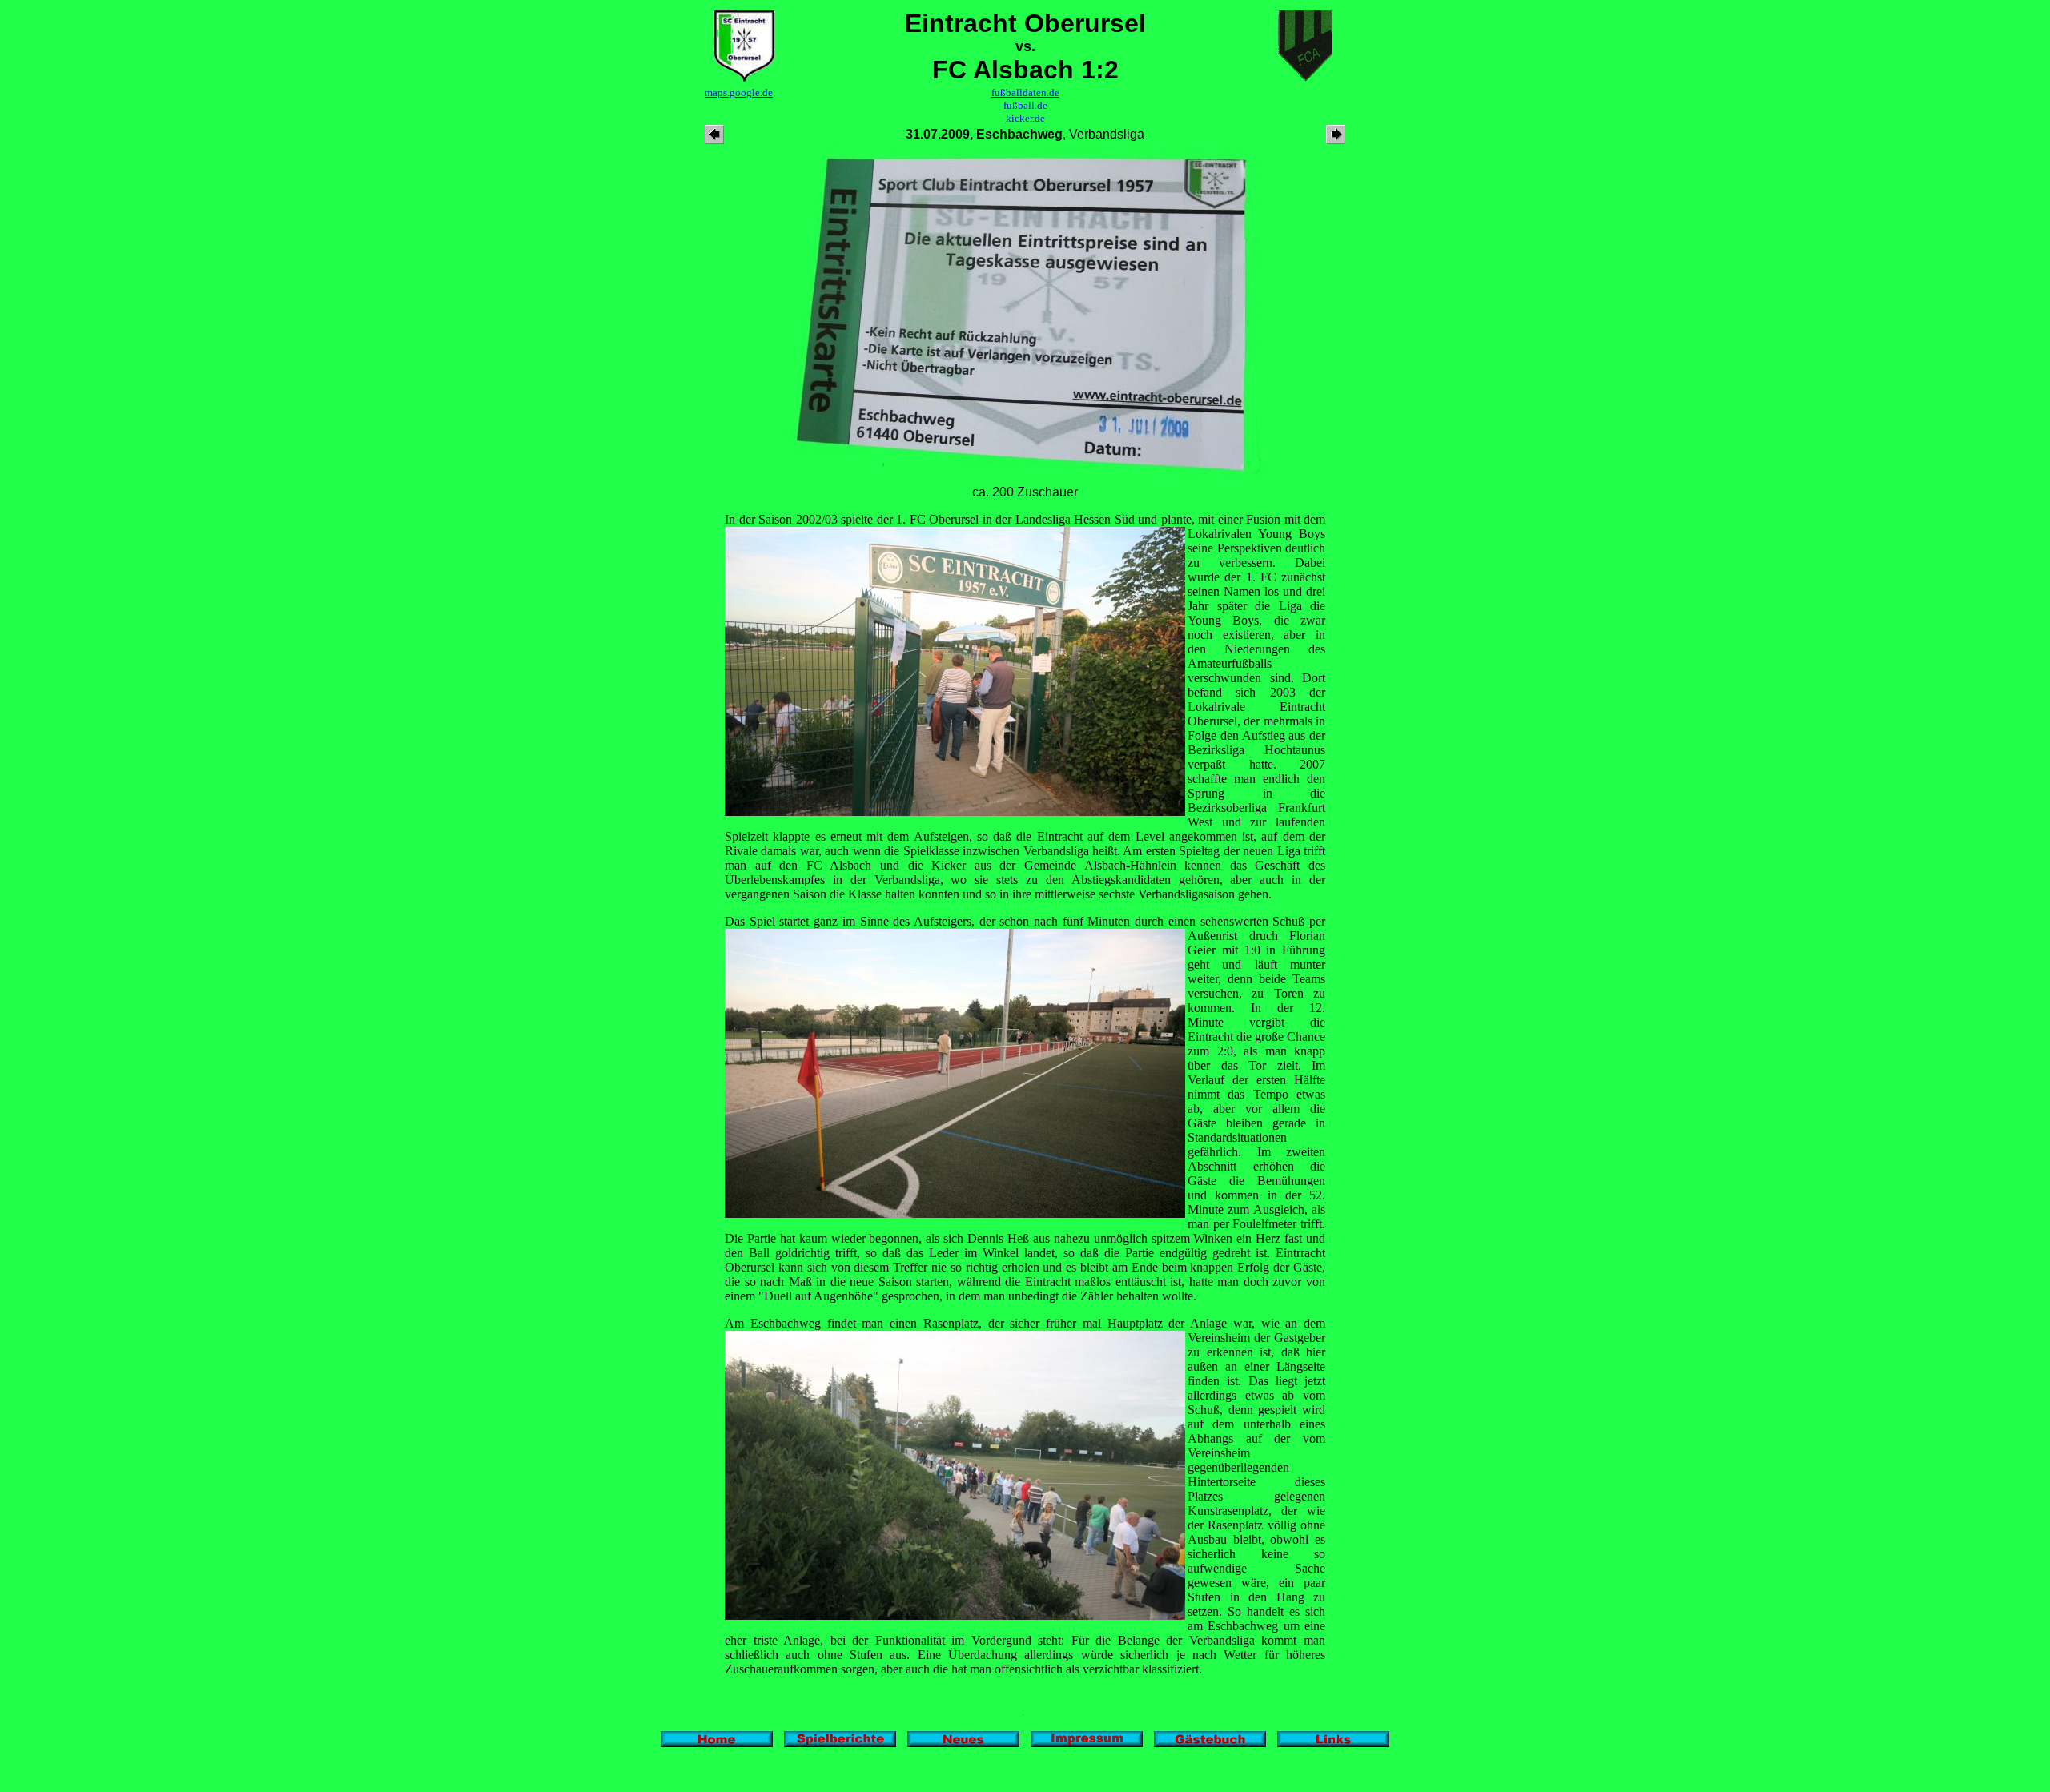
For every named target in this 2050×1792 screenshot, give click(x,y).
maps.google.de (739, 92)
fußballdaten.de (1025, 92)
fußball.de (1025, 105)
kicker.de (1025, 118)
